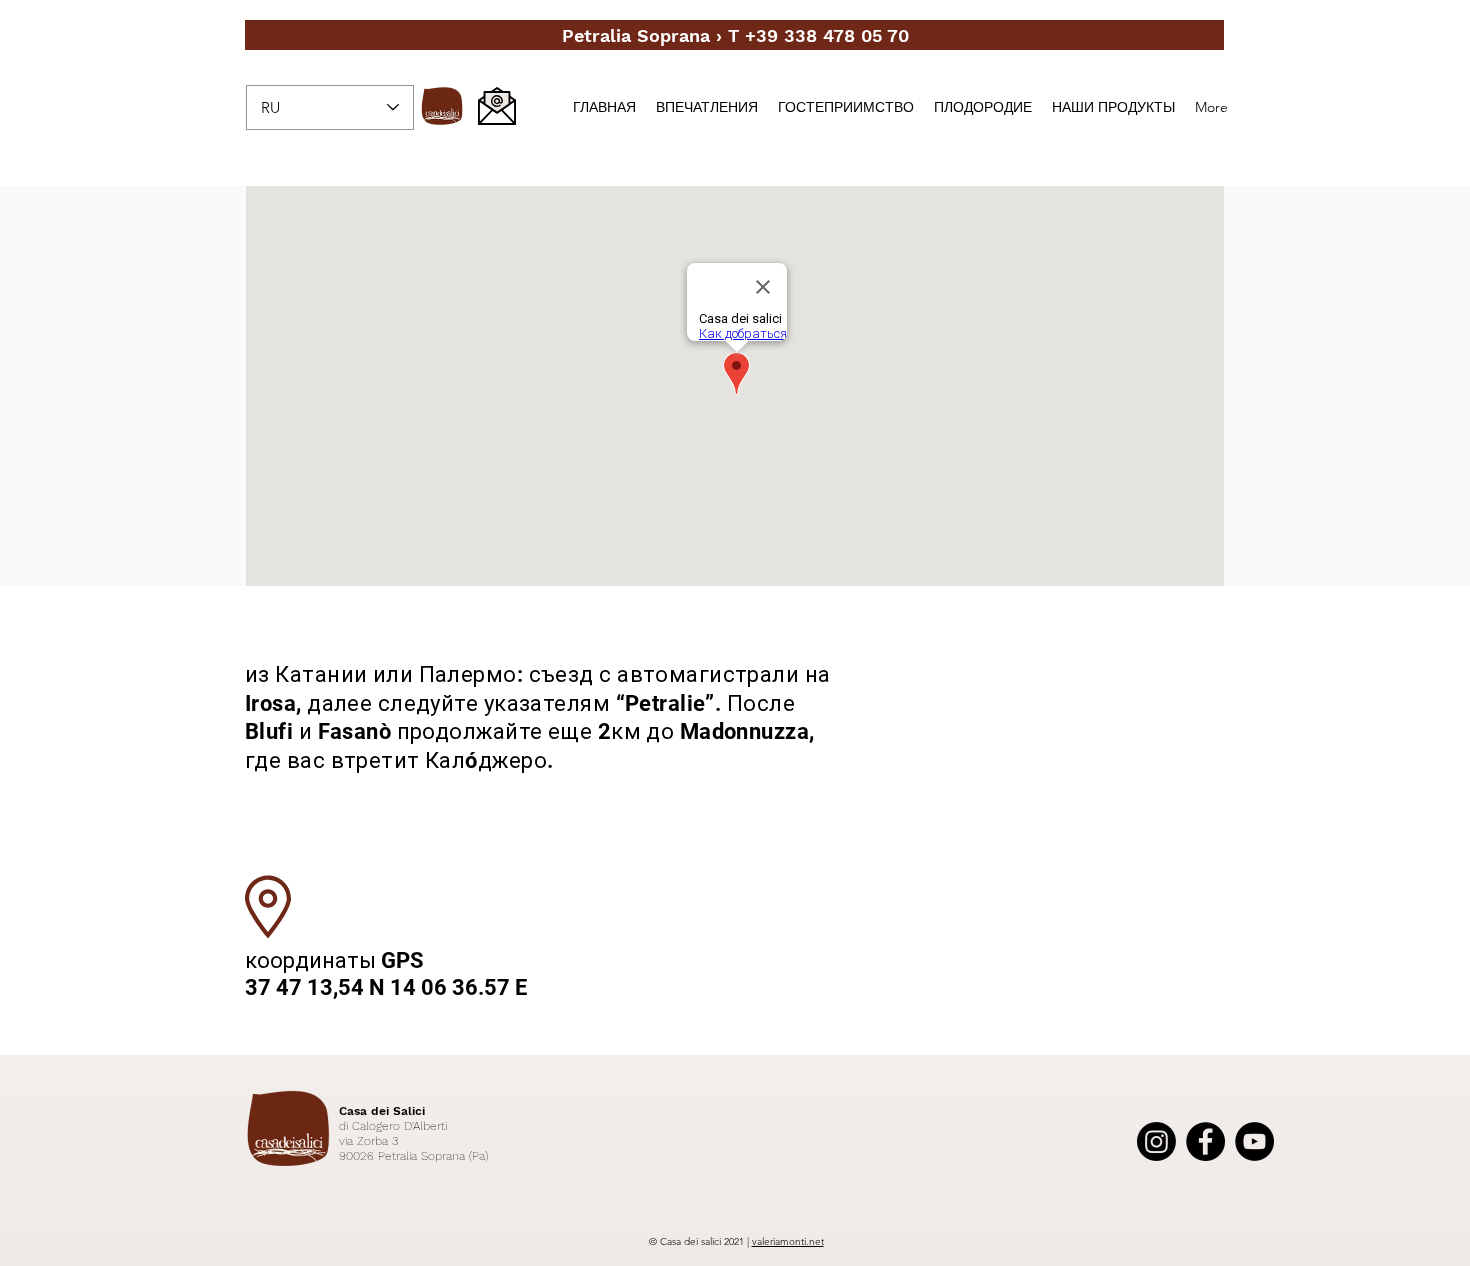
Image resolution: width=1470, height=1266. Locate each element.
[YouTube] (1254, 1141)
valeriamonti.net (788, 1241)
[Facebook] (1205, 1141)
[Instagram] (1156, 1141)
